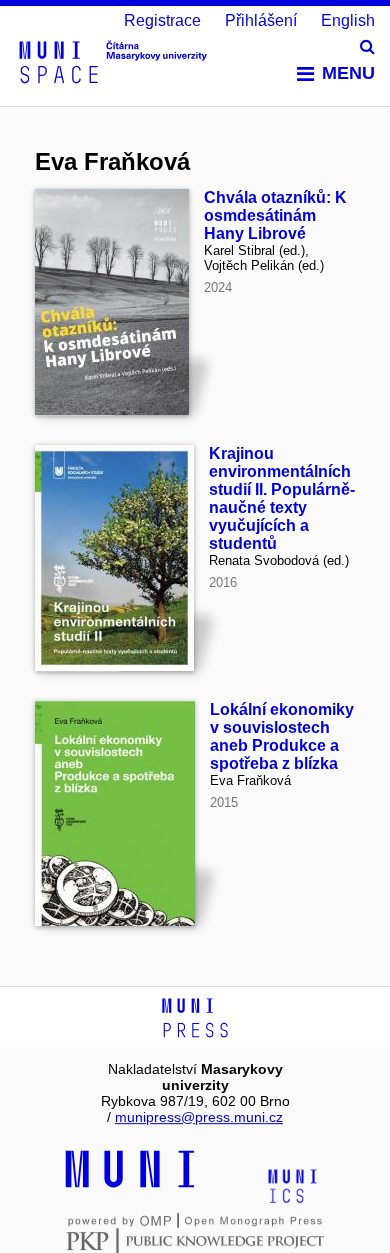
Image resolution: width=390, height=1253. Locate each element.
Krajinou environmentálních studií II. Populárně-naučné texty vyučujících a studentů (282, 498)
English (348, 20)
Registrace (162, 20)
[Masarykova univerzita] (130, 1185)
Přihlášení (261, 20)
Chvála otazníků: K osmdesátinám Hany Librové (275, 215)
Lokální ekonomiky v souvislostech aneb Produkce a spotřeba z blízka (282, 736)
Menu (348, 73)
